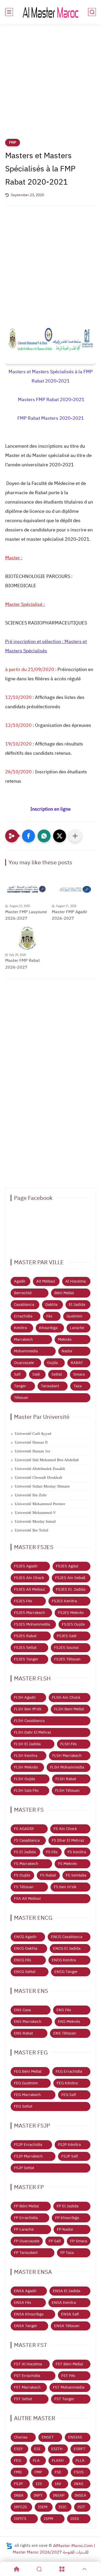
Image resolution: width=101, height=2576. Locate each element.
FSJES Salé (67, 1636)
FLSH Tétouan (67, 1790)
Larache (77, 1328)
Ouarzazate (24, 1363)
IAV (58, 2484)
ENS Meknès (69, 2022)
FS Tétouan (24, 1887)
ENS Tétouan (65, 2033)
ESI (37, 2449)
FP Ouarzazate (27, 2241)
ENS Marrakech (28, 2022)
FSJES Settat (25, 1648)
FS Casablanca (27, 1840)
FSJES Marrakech (30, 1613)
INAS (79, 2484)
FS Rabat (48, 1875)
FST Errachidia (27, 2376)
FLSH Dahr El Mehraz (33, 1732)
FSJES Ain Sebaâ (70, 1578)
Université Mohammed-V (35, 1513)
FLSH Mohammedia (67, 1767)
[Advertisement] (51, 85)
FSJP (18, 2484)
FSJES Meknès (71, 1613)
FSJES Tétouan (67, 1659)
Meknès (65, 1339)
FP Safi (55, 2241)
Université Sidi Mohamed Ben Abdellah (47, 1460)
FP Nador (65, 2229)
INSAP (59, 2495)
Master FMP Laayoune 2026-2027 (26, 915)
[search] (92, 12)
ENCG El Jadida (67, 1948)
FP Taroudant (26, 2253)
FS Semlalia (76, 1875)
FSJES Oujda (73, 1624)
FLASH (58, 2460)
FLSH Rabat (66, 1779)
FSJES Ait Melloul (29, 1589)
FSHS (79, 2472)
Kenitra (20, 1328)
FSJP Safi (70, 2156)
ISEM (43, 2507)
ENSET (48, 2437)
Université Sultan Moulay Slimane (42, 1486)
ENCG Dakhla (26, 1948)
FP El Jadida (68, 2206)
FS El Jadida (25, 1852)
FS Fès (52, 1852)
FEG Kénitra (67, 2083)
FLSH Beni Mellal (69, 1709)
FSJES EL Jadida (71, 1589)
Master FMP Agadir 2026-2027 (70, 915)
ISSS (75, 2519)
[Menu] (62, 2569)
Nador (67, 1351)
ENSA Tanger (26, 2326)
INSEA (80, 2495)
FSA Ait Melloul (27, 1899)
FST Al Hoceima (28, 2364)
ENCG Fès (23, 1960)
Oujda (52, 1363)
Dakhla (51, 1305)
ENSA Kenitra (64, 2303)
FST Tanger (64, 2399)
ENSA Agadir (25, 2291)
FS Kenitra (77, 1852)
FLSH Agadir (25, 1697)
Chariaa (21, 2437)
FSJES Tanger (26, 1659)
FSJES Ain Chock (29, 1578)
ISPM (48, 2519)
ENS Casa (22, 2010)
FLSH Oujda (24, 1779)
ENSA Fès (23, 2303)
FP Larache (24, 2229)
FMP (13, 143)
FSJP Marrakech (28, 2156)
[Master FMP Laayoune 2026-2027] (27, 889)
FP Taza (67, 2253)
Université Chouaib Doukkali (38, 1477)
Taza (78, 1386)
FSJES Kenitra (64, 1601)
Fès (49, 1316)
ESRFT (80, 2449)
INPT (38, 2495)
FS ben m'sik (65, 1887)
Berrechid (23, 1293)
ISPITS (20, 2519)
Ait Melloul (46, 1281)
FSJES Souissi (66, 1648)
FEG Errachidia (69, 2071)
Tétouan (21, 1398)
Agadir (20, 1281)
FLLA (80, 2460)
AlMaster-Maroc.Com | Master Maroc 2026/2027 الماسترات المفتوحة (54, 2549)
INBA (19, 2495)
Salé (36, 1374)
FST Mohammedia (69, 2387)
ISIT (81, 2507)
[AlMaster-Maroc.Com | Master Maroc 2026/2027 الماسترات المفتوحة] (51, 12)
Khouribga (48, 1328)
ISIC (62, 2507)
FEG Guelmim (26, 2083)
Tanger (20, 1386)
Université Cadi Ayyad (33, 1434)
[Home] (17, 2569)
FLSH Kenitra (26, 1756)
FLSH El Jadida (27, 1744)
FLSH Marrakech (67, 1756)
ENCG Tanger (66, 1972)
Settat (57, 1374)
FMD (18, 2472)
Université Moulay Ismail (35, 1521)
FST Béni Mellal (69, 2364)
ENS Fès (64, 2010)
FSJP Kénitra (69, 2145)
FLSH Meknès (26, 1767)
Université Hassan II (31, 1442)
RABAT (77, 1363)
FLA (36, 2460)
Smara (79, 1374)
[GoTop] (85, 2569)
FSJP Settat (24, 2168)
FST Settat (23, 2399)
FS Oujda (22, 1875)
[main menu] (9, 12)
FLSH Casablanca (29, 1721)
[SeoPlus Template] (9, 2546)
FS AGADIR (24, 1829)
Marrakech (23, 1339)
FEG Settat (23, 2106)
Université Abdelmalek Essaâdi (40, 1469)
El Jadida (77, 1305)
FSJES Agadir (26, 1566)
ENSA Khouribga (29, 2314)
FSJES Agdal (67, 1566)
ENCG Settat (25, 1972)
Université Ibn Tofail (31, 1530)
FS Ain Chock (65, 1829)
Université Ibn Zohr (31, 1495)
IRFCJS (20, 2507)
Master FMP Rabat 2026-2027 (23, 964)
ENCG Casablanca (67, 1937)
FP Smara (79, 2241)
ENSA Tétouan (67, 2326)
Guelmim (74, 1316)
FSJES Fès (23, 1601)
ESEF (19, 2449)
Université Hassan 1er (33, 1451)
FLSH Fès (68, 1744)
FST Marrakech (27, 2387)
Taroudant (50, 1386)
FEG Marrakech (27, 2095)
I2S (39, 2484)
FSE (58, 2472)
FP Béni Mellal (26, 2206)
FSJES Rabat (25, 1636)
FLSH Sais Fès (26, 1790)
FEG (17, 2460)
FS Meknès (67, 1864)
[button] (28, 836)
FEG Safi (69, 2095)
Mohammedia (26, 1351)
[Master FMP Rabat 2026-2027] (27, 938)
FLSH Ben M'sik (28, 1709)
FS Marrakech (26, 1864)
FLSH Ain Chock (66, 1697)
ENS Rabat (23, 2033)
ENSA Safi (70, 2314)
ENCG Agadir (25, 1937)
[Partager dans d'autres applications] (75, 836)
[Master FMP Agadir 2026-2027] (74, 889)
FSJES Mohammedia (32, 1624)
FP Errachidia (26, 2218)
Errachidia (23, 1316)
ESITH (57, 2449)
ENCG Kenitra (64, 1960)
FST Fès (68, 2376)
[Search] (39, 2569)
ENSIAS (75, 2437)
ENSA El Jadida (67, 2291)
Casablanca (24, 1305)
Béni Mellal (64, 1293)
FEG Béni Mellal (28, 2071)
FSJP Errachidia (28, 2145)
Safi (17, 1374)
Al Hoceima (76, 1281)
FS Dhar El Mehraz (68, 1840)
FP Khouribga (67, 2218)
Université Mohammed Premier (40, 1504)
